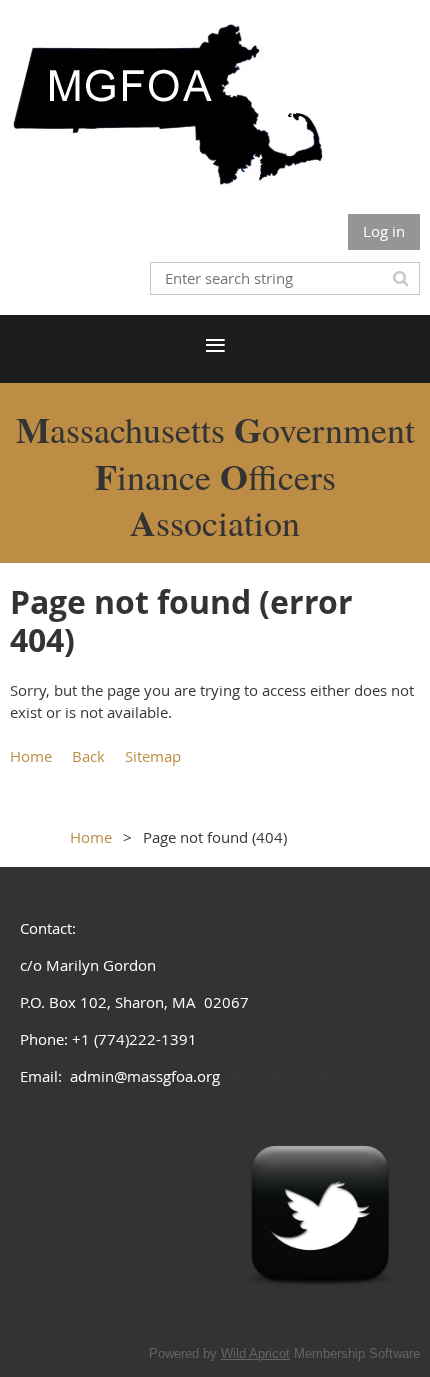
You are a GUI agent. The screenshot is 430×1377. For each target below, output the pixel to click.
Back (88, 756)
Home (31, 756)
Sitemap (153, 756)
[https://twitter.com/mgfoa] (320, 1311)
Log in (384, 231)
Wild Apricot (255, 1353)
